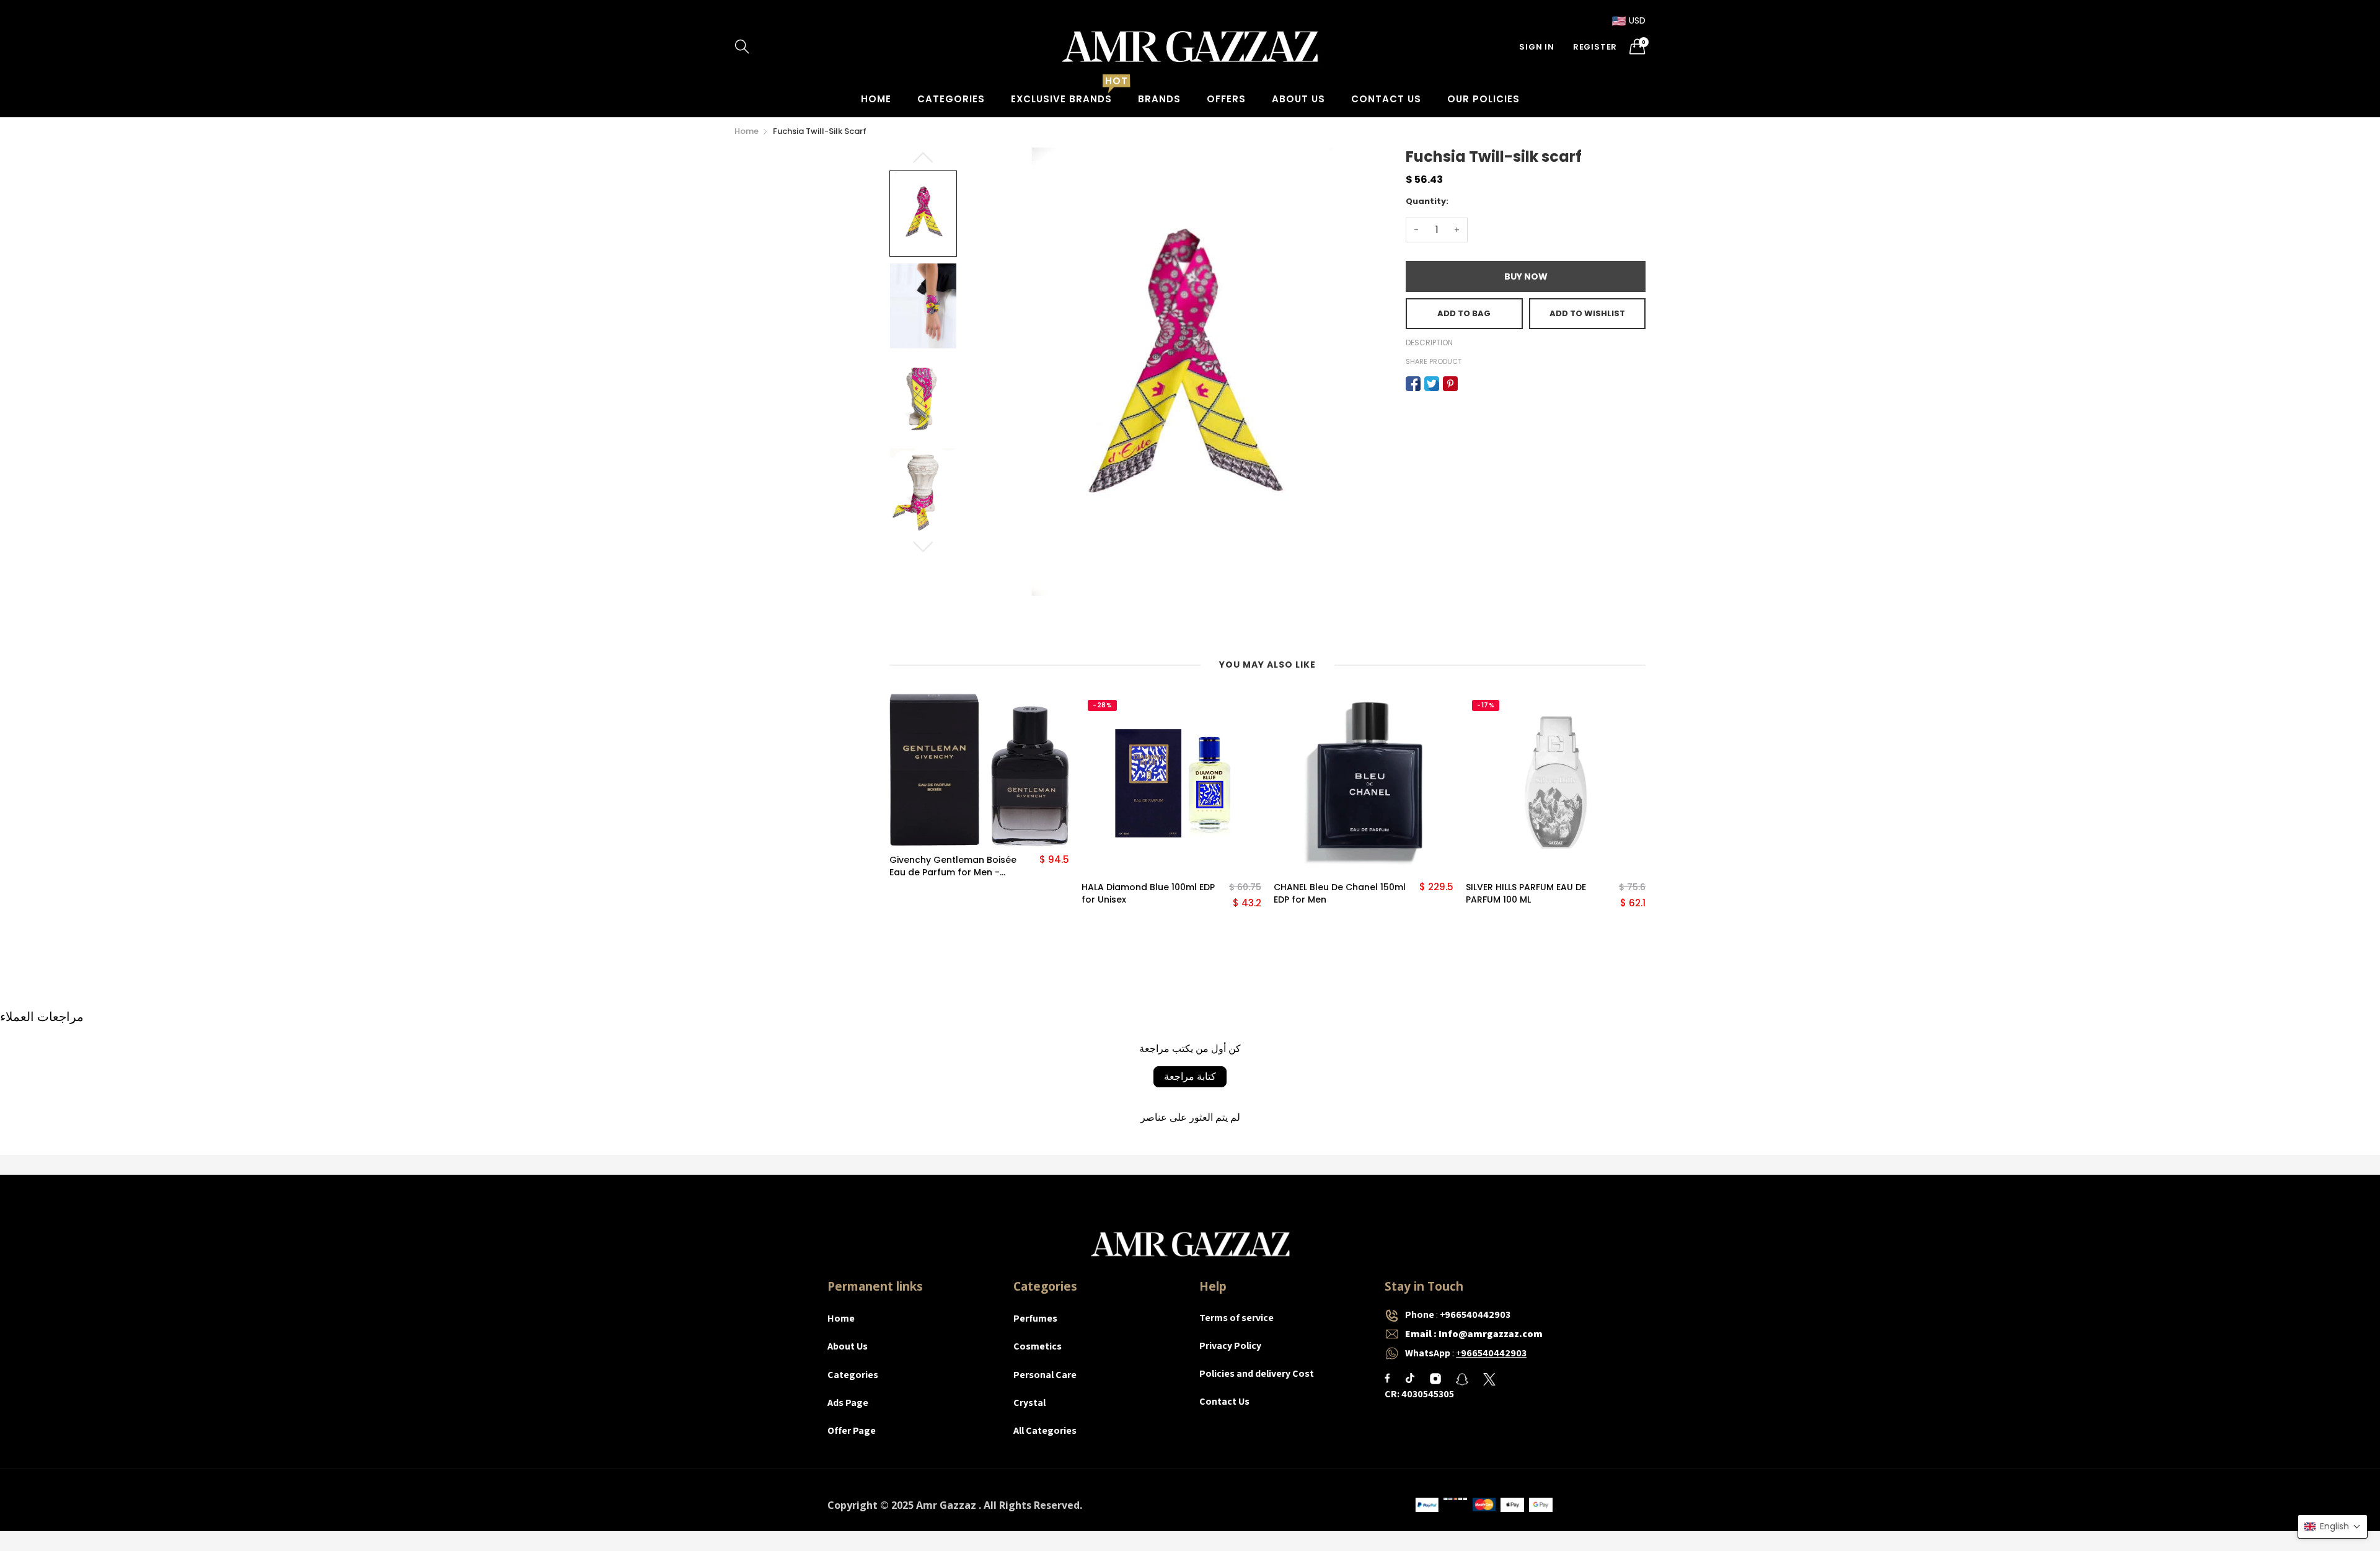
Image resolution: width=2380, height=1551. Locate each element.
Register (1595, 47)
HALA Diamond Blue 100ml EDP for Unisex (1148, 894)
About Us (1298, 99)
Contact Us (1386, 99)
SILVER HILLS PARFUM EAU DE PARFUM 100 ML (1526, 894)
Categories (951, 99)
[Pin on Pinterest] (1450, 384)
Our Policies (1483, 99)
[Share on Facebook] (1413, 384)
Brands (1159, 99)
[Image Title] (1387, 1378)
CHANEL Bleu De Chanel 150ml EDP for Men (1340, 894)
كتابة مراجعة (1190, 1076)
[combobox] (793, 46)
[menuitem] (876, 99)
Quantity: (1427, 201)
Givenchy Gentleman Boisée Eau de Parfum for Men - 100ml (953, 866)
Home (876, 99)
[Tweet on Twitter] (1432, 384)
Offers (1226, 99)
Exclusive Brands (1061, 99)
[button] (2333, 1527)
